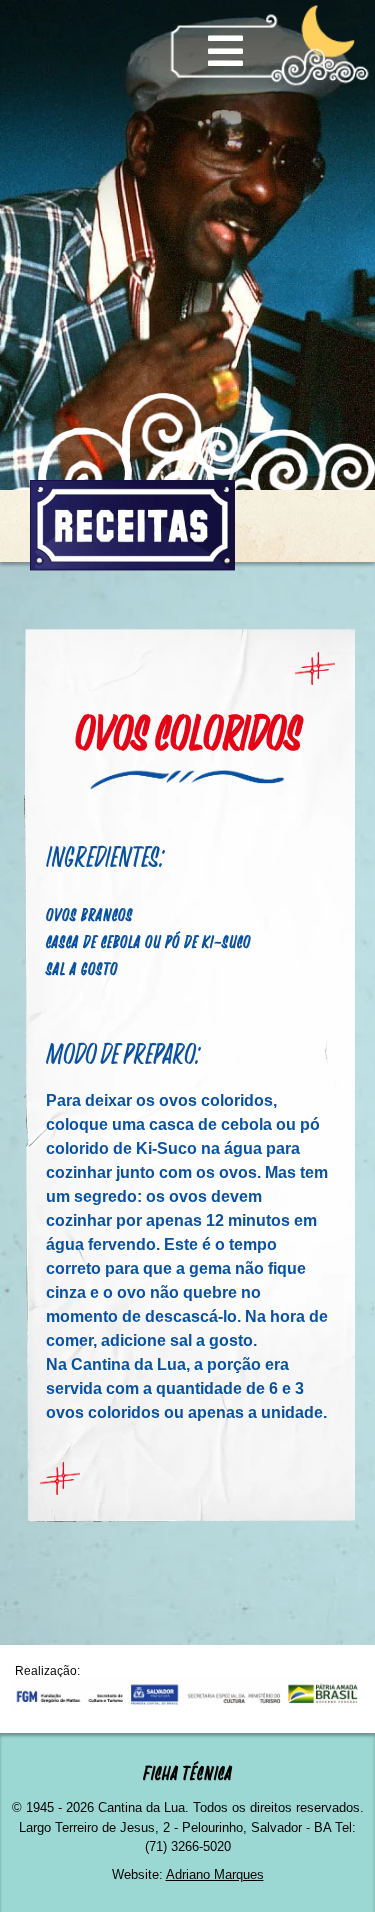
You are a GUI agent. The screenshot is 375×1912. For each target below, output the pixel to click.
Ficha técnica (187, 1773)
